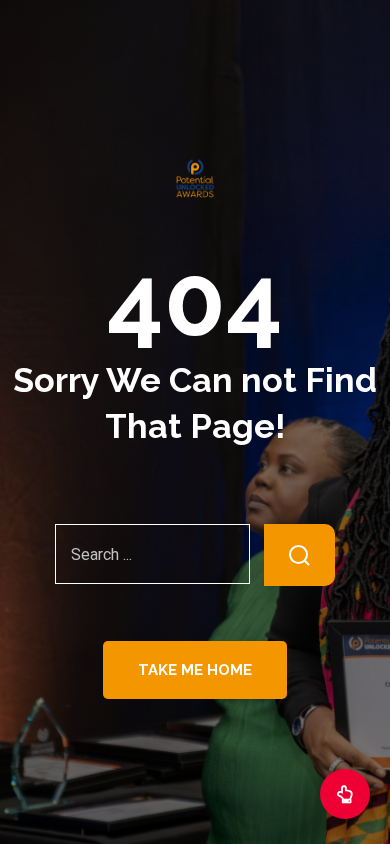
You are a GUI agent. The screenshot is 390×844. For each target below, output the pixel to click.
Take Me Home (195, 670)
